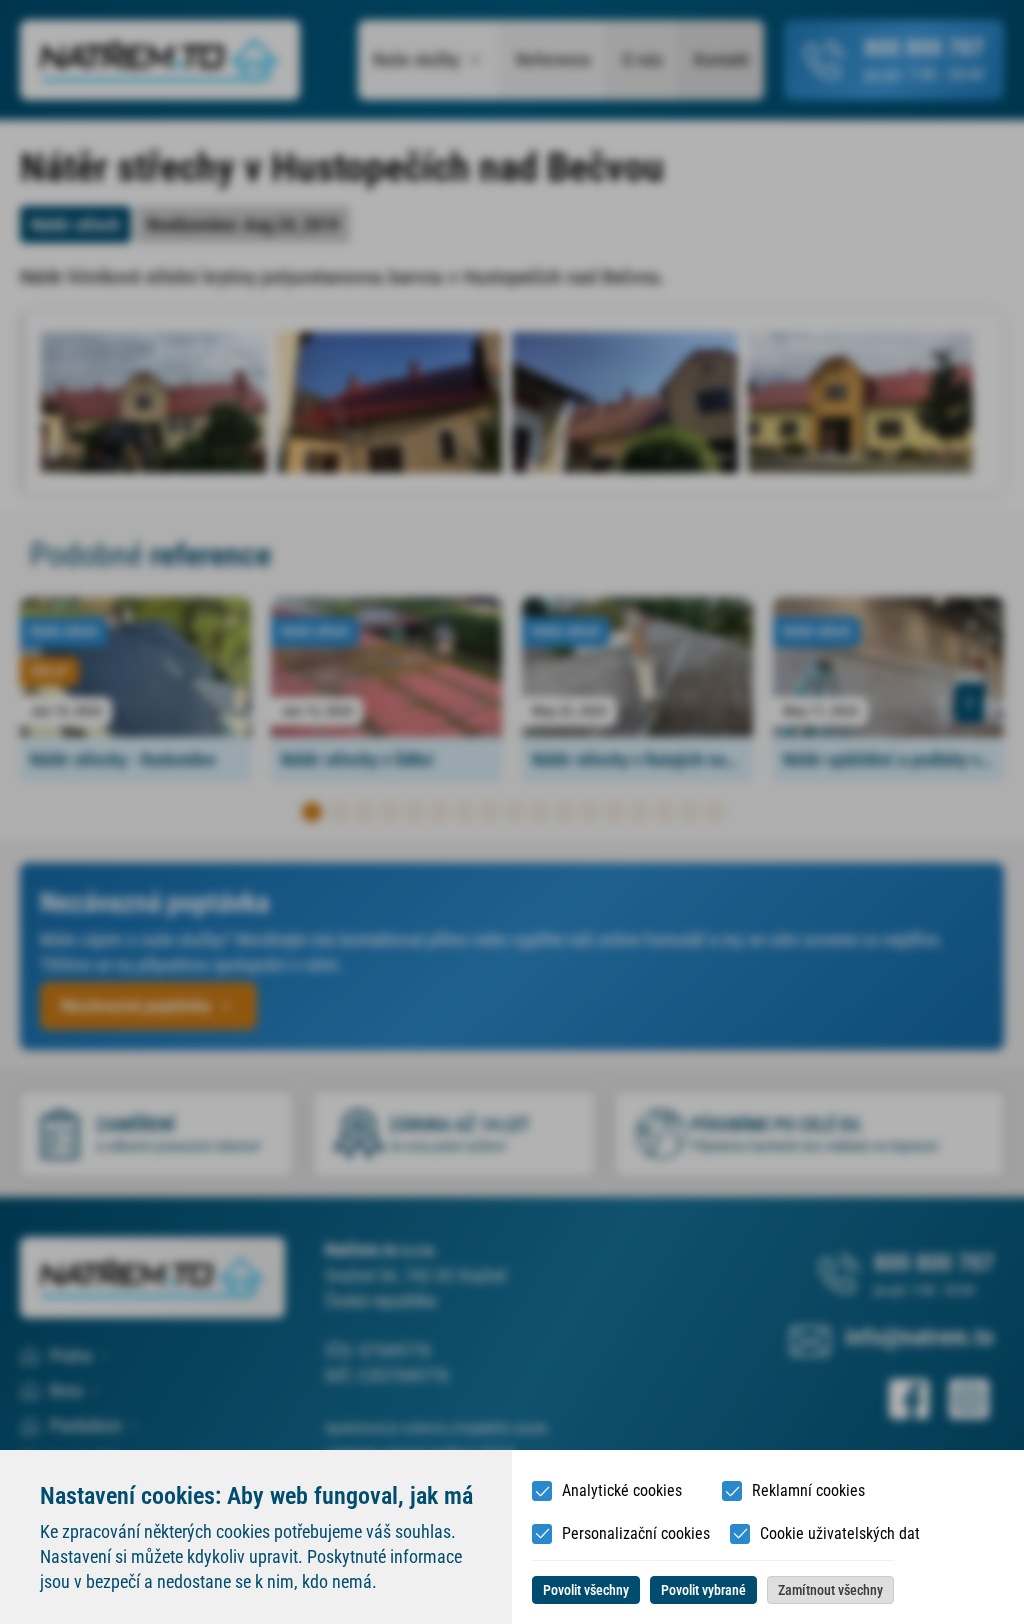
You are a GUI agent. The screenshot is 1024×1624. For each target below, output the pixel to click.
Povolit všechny (586, 1590)
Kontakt (721, 59)
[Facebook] (909, 1399)
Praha (71, 1355)
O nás (642, 59)
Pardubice (85, 1425)
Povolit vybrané (703, 1590)
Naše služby (416, 59)
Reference (553, 59)
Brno (66, 1390)
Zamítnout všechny (830, 1590)
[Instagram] (969, 1399)
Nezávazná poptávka (136, 1005)
